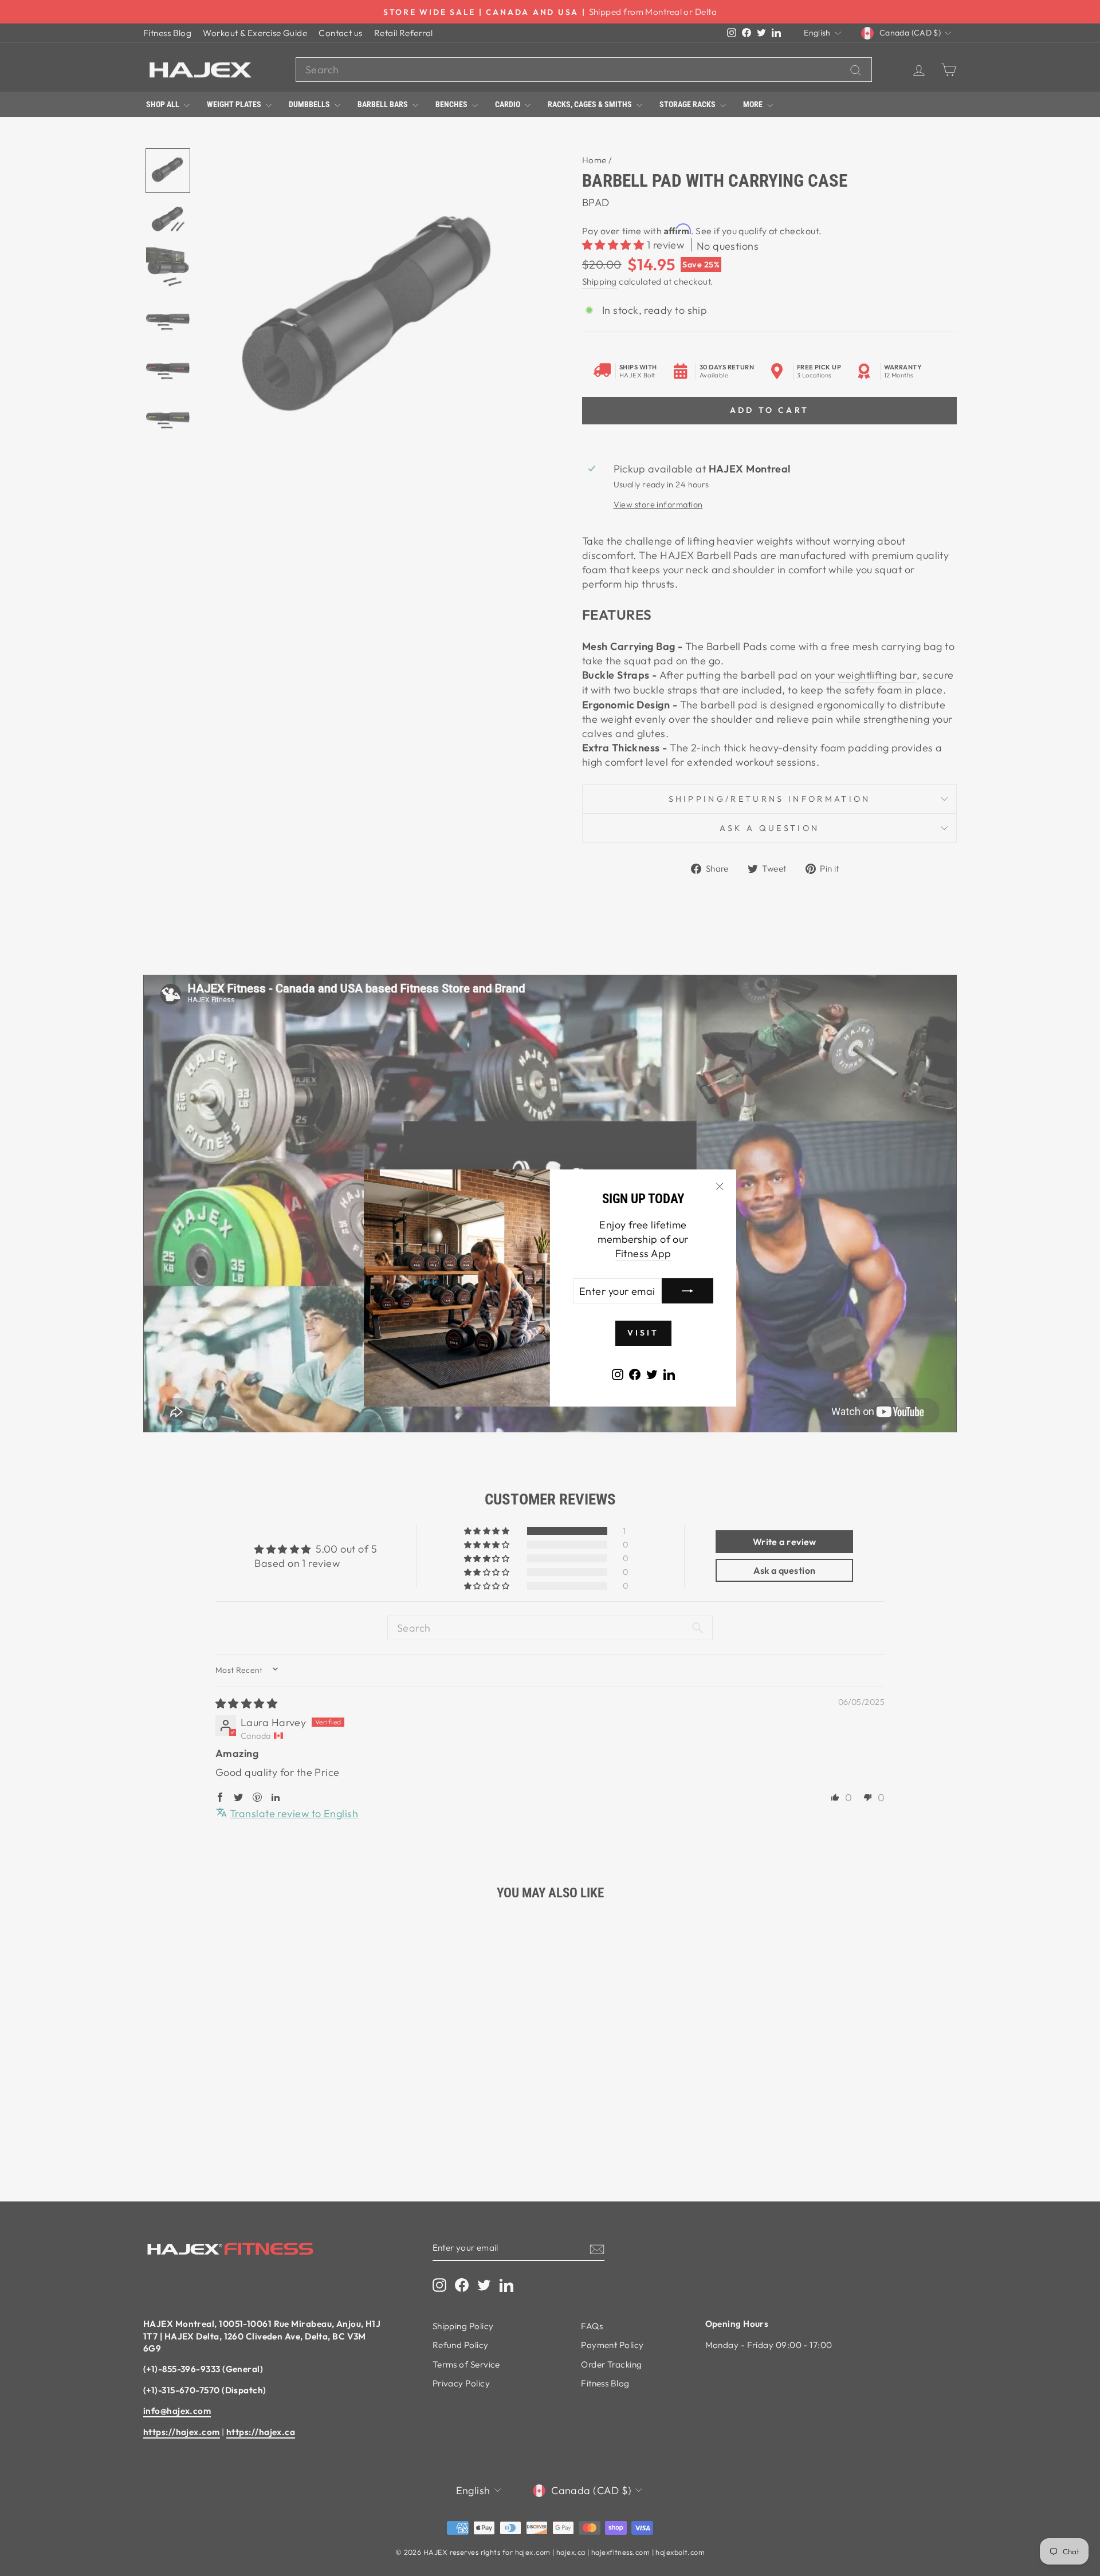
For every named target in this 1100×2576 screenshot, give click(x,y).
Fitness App (643, 1253)
